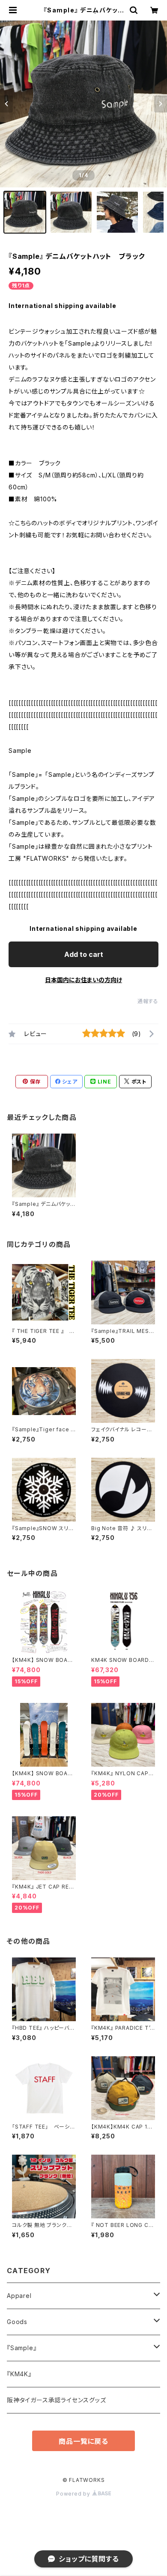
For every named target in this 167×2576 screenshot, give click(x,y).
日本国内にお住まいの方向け (83, 980)
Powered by (74, 2494)
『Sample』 (22, 2348)
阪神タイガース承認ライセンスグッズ (57, 2400)
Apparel (19, 2296)
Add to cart (84, 954)
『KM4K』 (19, 2374)
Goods (17, 2322)
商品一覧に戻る (83, 2441)
